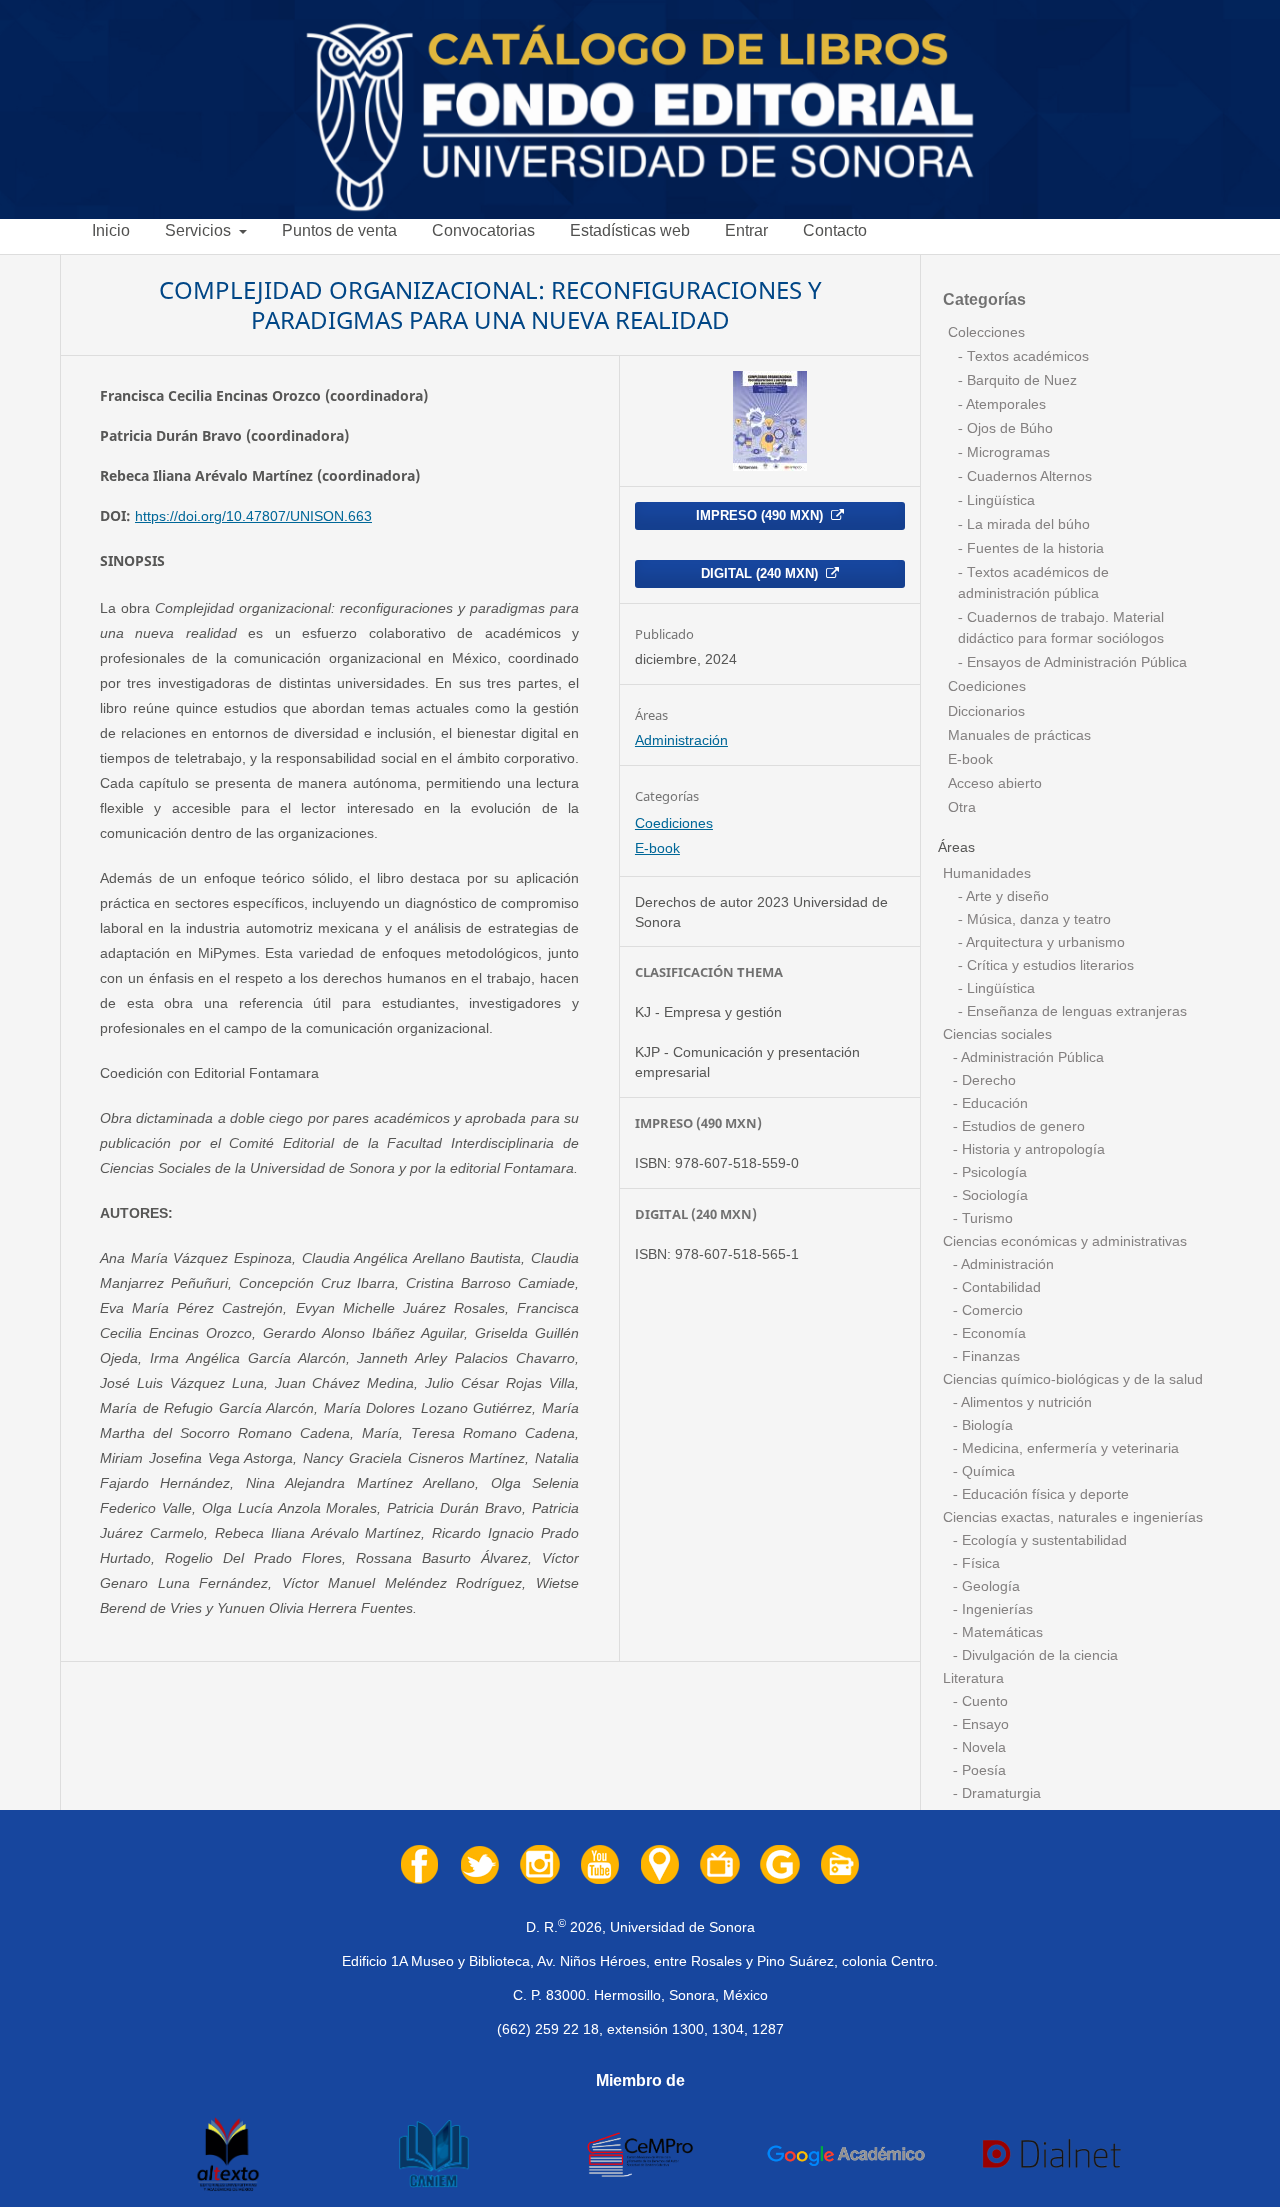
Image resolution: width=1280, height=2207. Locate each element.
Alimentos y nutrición (1025, 1402)
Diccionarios (986, 711)
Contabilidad (999, 1287)
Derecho (987, 1080)
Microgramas (1006, 452)
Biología (985, 1425)
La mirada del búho (1026, 524)
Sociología (993, 1195)
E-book (657, 848)
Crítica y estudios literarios (1048, 965)
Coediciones (674, 823)
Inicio (111, 230)
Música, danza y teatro (1037, 919)
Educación (993, 1103)
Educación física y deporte (1043, 1494)
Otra (962, 807)
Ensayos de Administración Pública (1075, 662)
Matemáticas (1000, 1632)
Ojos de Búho (1008, 428)
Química (986, 1471)
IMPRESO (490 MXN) (761, 515)
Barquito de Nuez (1020, 380)
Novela (982, 1747)
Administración (681, 740)
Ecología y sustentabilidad (1042, 1540)
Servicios (200, 230)
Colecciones (986, 332)
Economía (992, 1333)
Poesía (982, 1770)
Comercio (990, 1310)
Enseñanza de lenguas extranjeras (1075, 1011)
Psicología (992, 1172)
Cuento (983, 1701)
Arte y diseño (1006, 896)
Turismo (985, 1218)
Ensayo (983, 1724)
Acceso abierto (995, 783)
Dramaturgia (999, 1793)
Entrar (746, 230)
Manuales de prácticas (1019, 735)
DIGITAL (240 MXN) (761, 573)
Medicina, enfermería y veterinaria (1068, 1448)
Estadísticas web (630, 230)
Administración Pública (1031, 1057)
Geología (989, 1586)
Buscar (1235, 239)
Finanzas (989, 1356)
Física (979, 1563)
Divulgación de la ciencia (1038, 1655)
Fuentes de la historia (1033, 548)
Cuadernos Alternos (1027, 476)
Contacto (835, 230)
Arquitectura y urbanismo (1044, 942)
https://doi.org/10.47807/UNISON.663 (253, 516)
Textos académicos (1026, 356)
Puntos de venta (339, 230)
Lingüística (999, 500)
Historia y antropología (1031, 1149)
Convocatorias (483, 230)
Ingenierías (995, 1609)
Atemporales (1004, 404)
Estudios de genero (1021, 1126)
